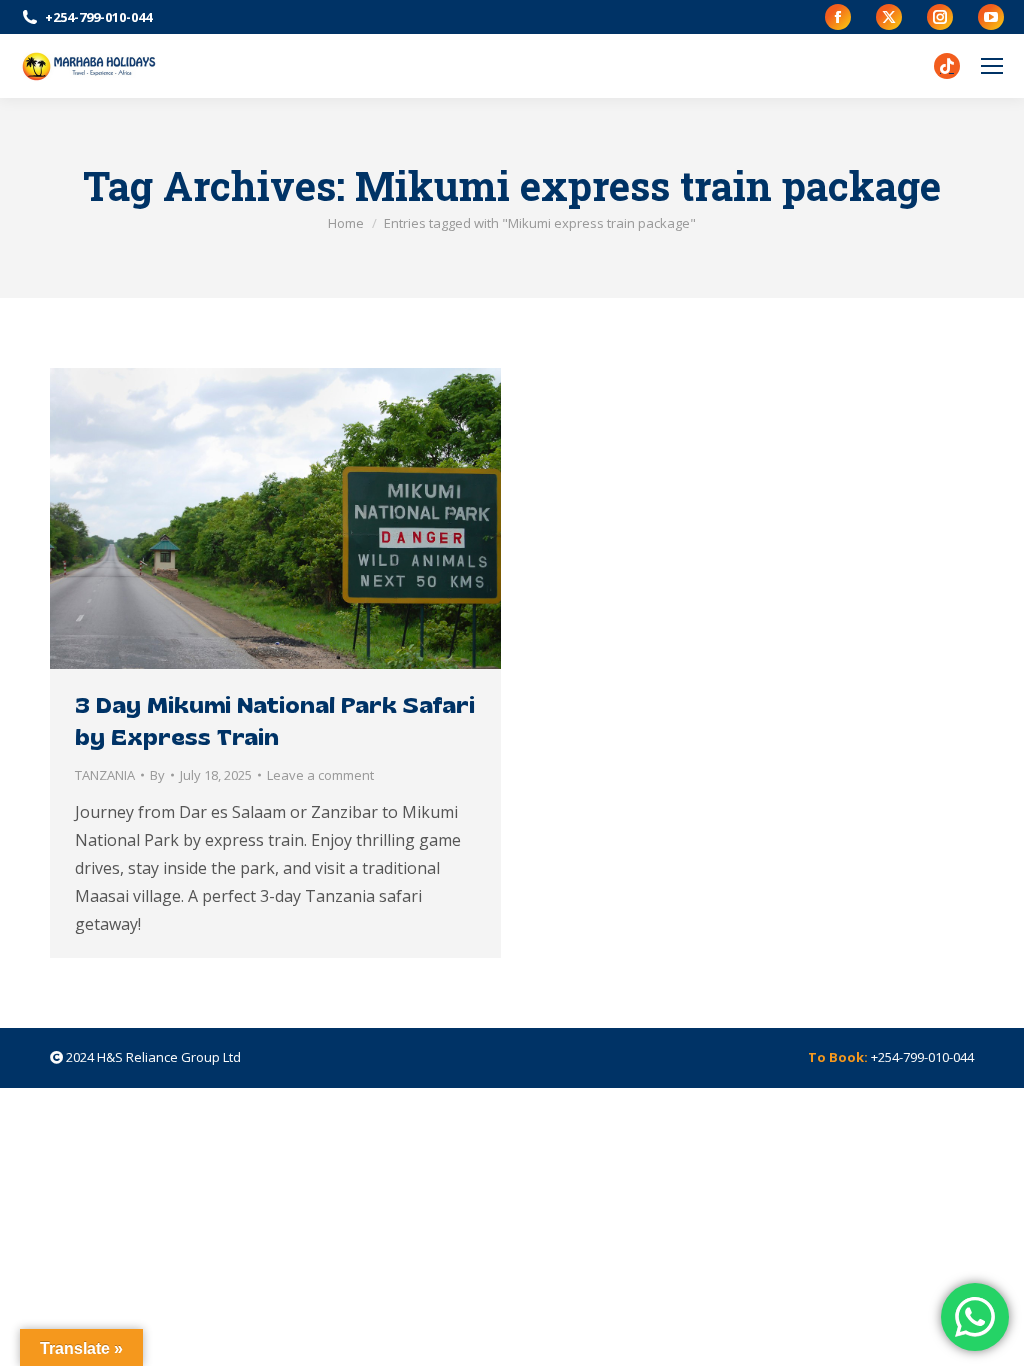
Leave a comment (320, 775)
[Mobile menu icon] (992, 66)
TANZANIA (105, 775)
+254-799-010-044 (98, 17)
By (157, 775)
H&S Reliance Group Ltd (169, 1057)
